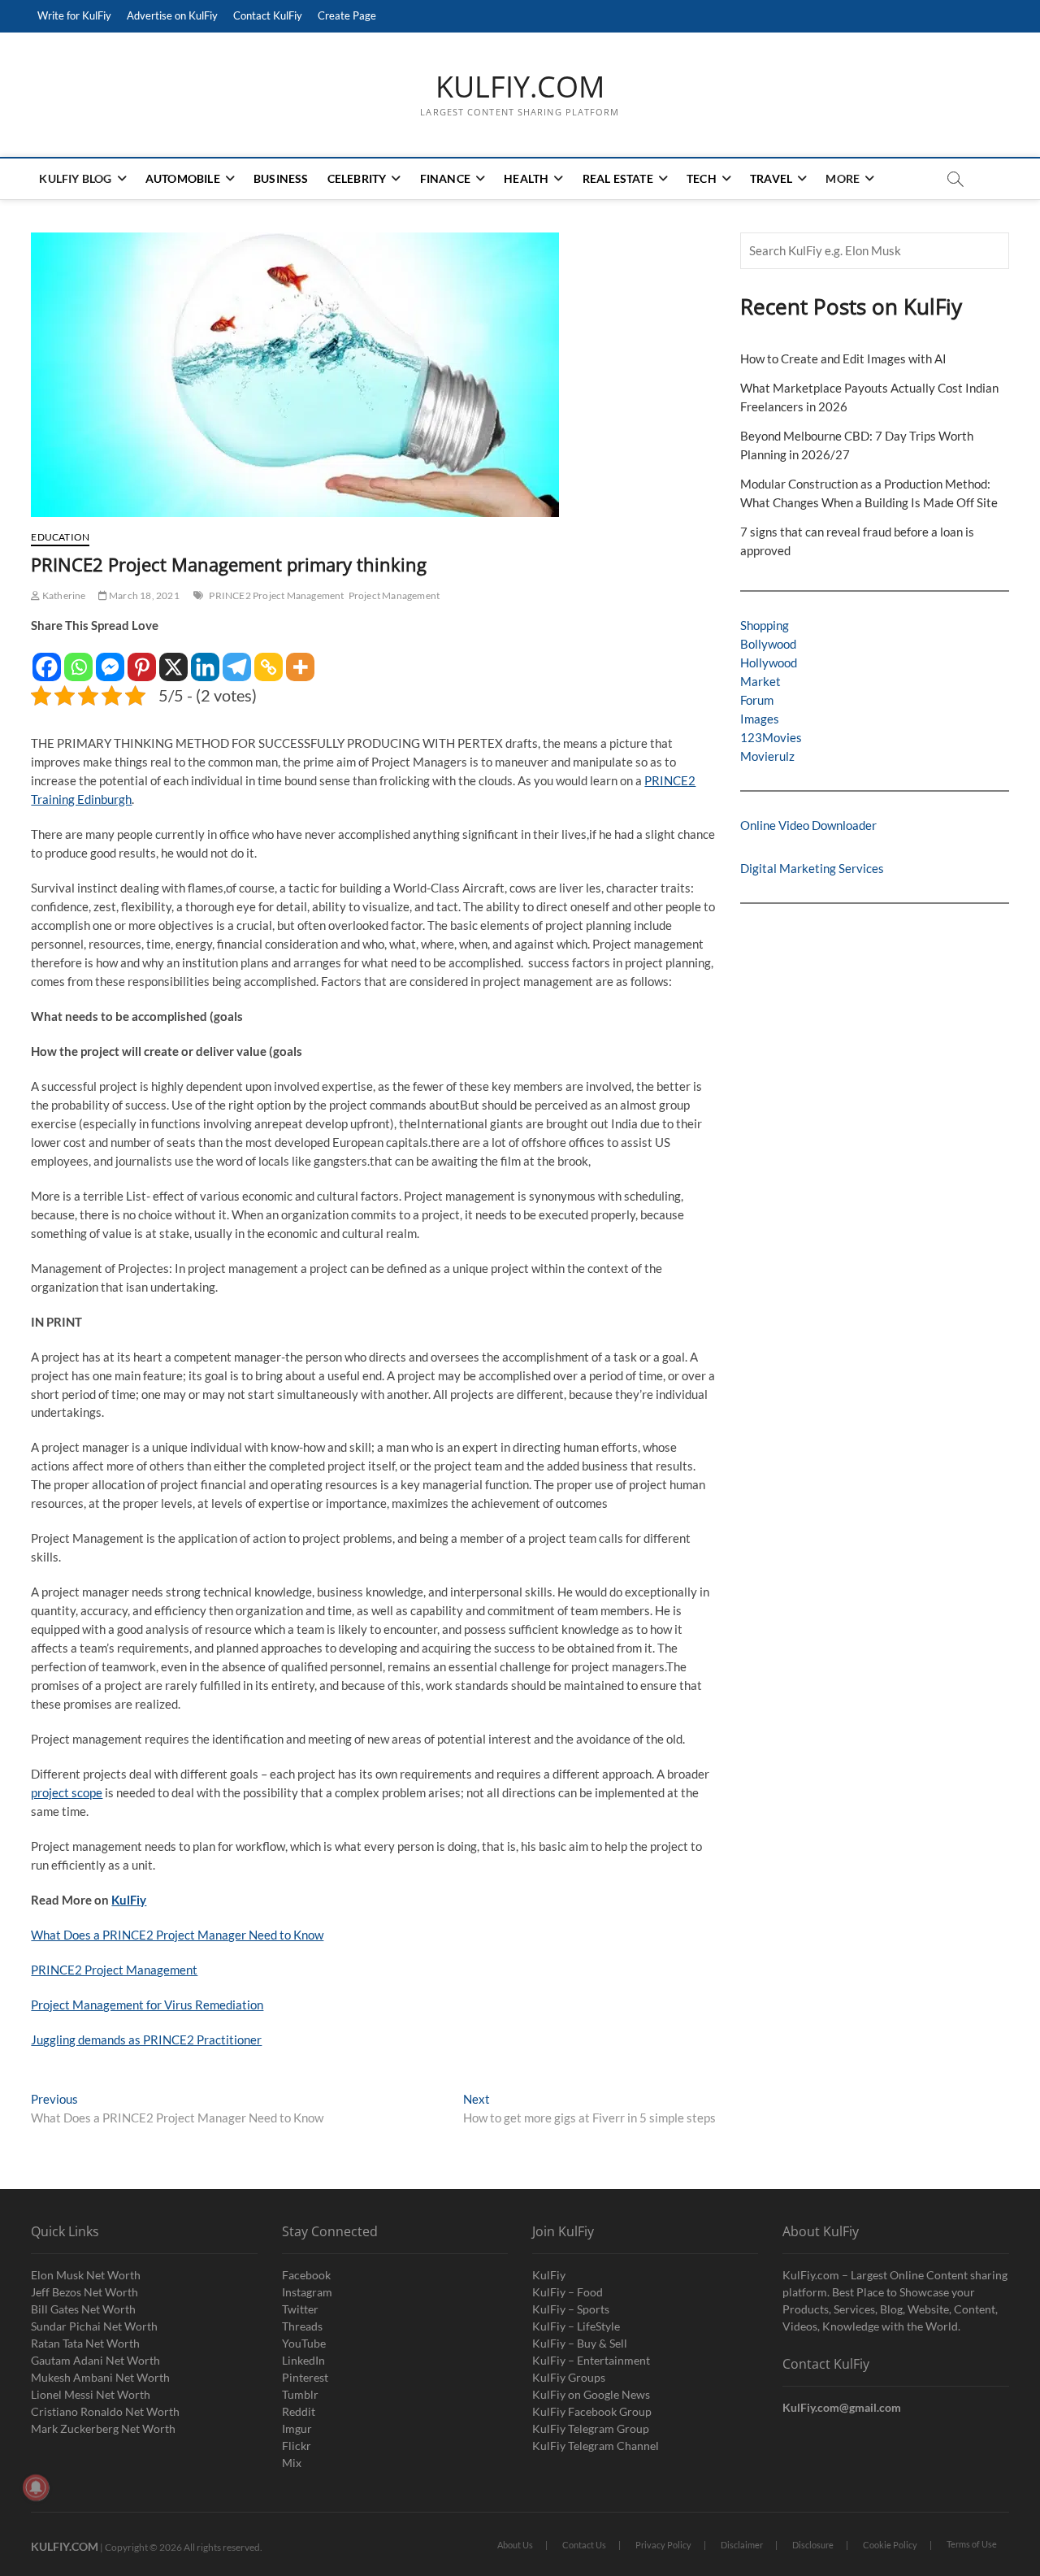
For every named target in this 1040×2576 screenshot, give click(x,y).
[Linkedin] (205, 659)
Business (281, 178)
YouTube (304, 2343)
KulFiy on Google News (591, 2394)
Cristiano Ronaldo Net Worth (105, 2411)
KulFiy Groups (569, 2377)
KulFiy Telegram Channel (596, 2446)
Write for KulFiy (74, 15)
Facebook (306, 2275)
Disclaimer (742, 2545)
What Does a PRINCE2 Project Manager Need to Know (177, 1935)
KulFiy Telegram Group (591, 2428)
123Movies (771, 737)
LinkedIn (303, 2360)
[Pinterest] (142, 659)
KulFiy (129, 1900)
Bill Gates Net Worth (83, 2309)
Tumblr (300, 2394)
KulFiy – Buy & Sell (580, 2343)
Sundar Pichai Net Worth (94, 2326)
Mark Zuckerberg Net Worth (103, 2428)
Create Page (347, 15)
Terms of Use (972, 2544)
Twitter (300, 2309)
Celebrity (357, 178)
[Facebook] (47, 659)
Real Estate (618, 178)
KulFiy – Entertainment (591, 2360)
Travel (771, 178)
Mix (292, 2463)
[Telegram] (237, 659)
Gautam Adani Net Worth (95, 2360)
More (843, 178)
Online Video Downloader (808, 825)
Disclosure (813, 2545)
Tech (702, 178)
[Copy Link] (269, 659)
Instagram (307, 2292)
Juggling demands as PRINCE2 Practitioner (146, 2040)
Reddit (299, 2411)
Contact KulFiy (268, 15)
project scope (67, 1792)
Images (760, 719)
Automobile (183, 178)
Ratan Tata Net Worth (85, 2343)
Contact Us (584, 2545)
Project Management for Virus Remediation (147, 2005)
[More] (300, 659)
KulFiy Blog (75, 178)
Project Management (394, 595)
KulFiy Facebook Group (592, 2411)
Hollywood (769, 662)
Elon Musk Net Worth (86, 2275)
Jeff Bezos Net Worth (84, 2292)
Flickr (297, 2446)
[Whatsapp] (78, 659)
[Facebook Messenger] (110, 659)
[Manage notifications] (36, 2487)
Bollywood (768, 644)
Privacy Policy (663, 2545)
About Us (515, 2545)
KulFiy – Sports (571, 2309)
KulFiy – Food (568, 2292)
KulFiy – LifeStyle (576, 2326)
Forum (757, 700)
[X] (173, 659)
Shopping (765, 625)
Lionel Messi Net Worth (91, 2394)
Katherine (63, 595)
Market (760, 681)
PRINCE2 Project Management (276, 595)
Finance (445, 178)
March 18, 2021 (143, 595)
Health (526, 178)
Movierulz (767, 756)
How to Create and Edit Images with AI (843, 358)
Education (60, 537)
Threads (302, 2326)
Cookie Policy (890, 2545)
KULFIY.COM (520, 87)
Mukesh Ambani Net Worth (100, 2377)
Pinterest (305, 2377)
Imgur (297, 2428)
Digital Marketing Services (812, 868)
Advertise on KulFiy (172, 15)
